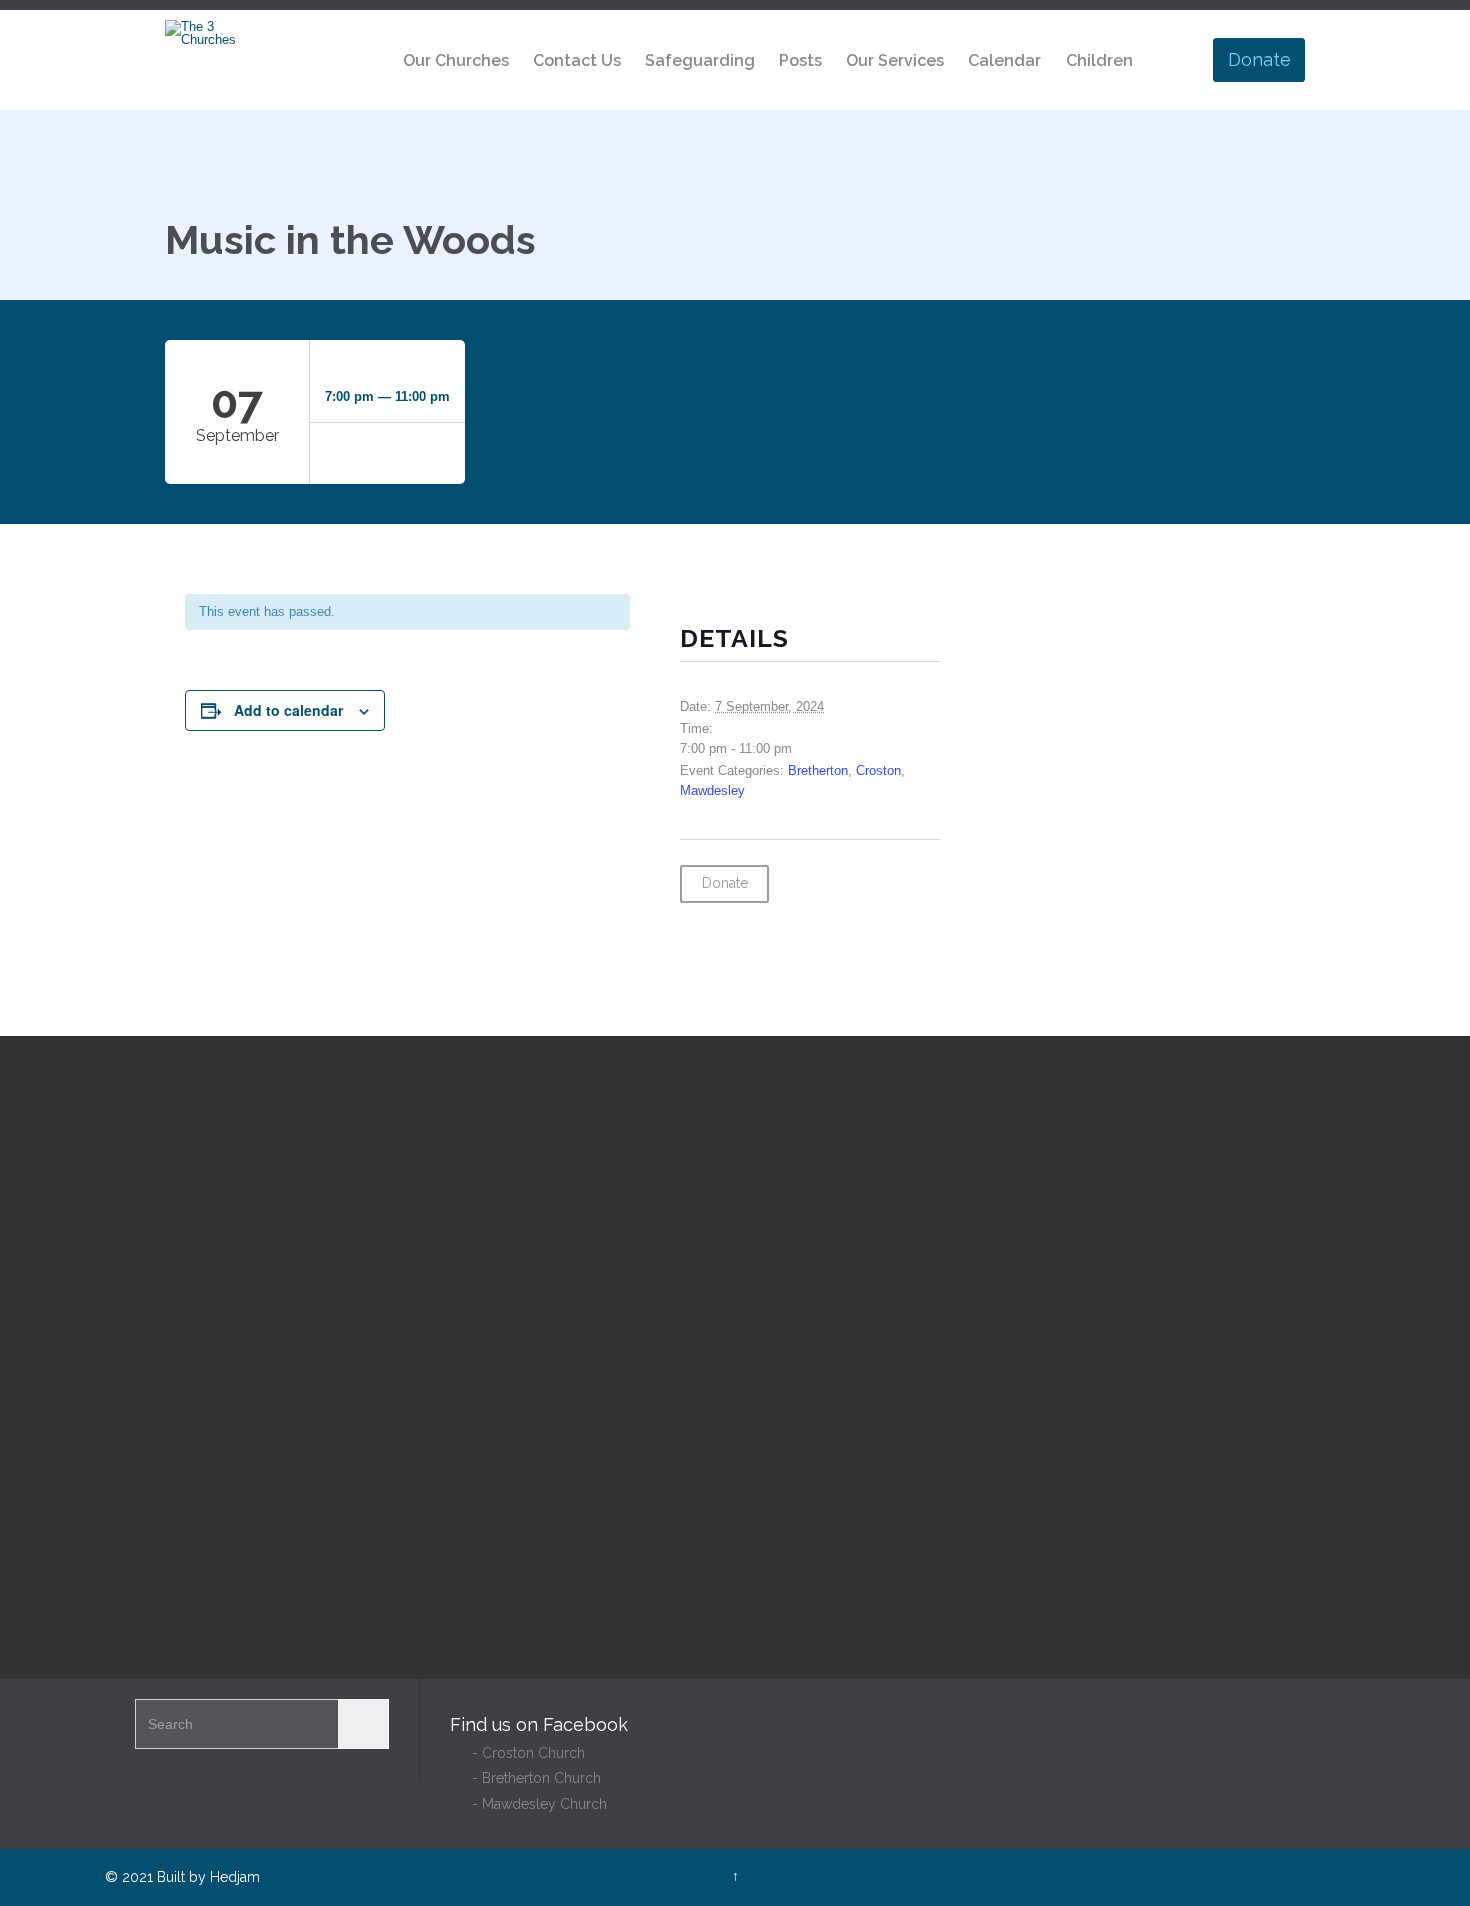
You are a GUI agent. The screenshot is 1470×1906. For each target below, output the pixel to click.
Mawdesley (712, 790)
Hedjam (235, 1877)
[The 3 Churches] (202, 33)
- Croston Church (517, 1753)
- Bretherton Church (525, 1778)
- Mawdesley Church (528, 1804)
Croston (878, 770)
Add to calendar (288, 710)
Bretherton (818, 770)
